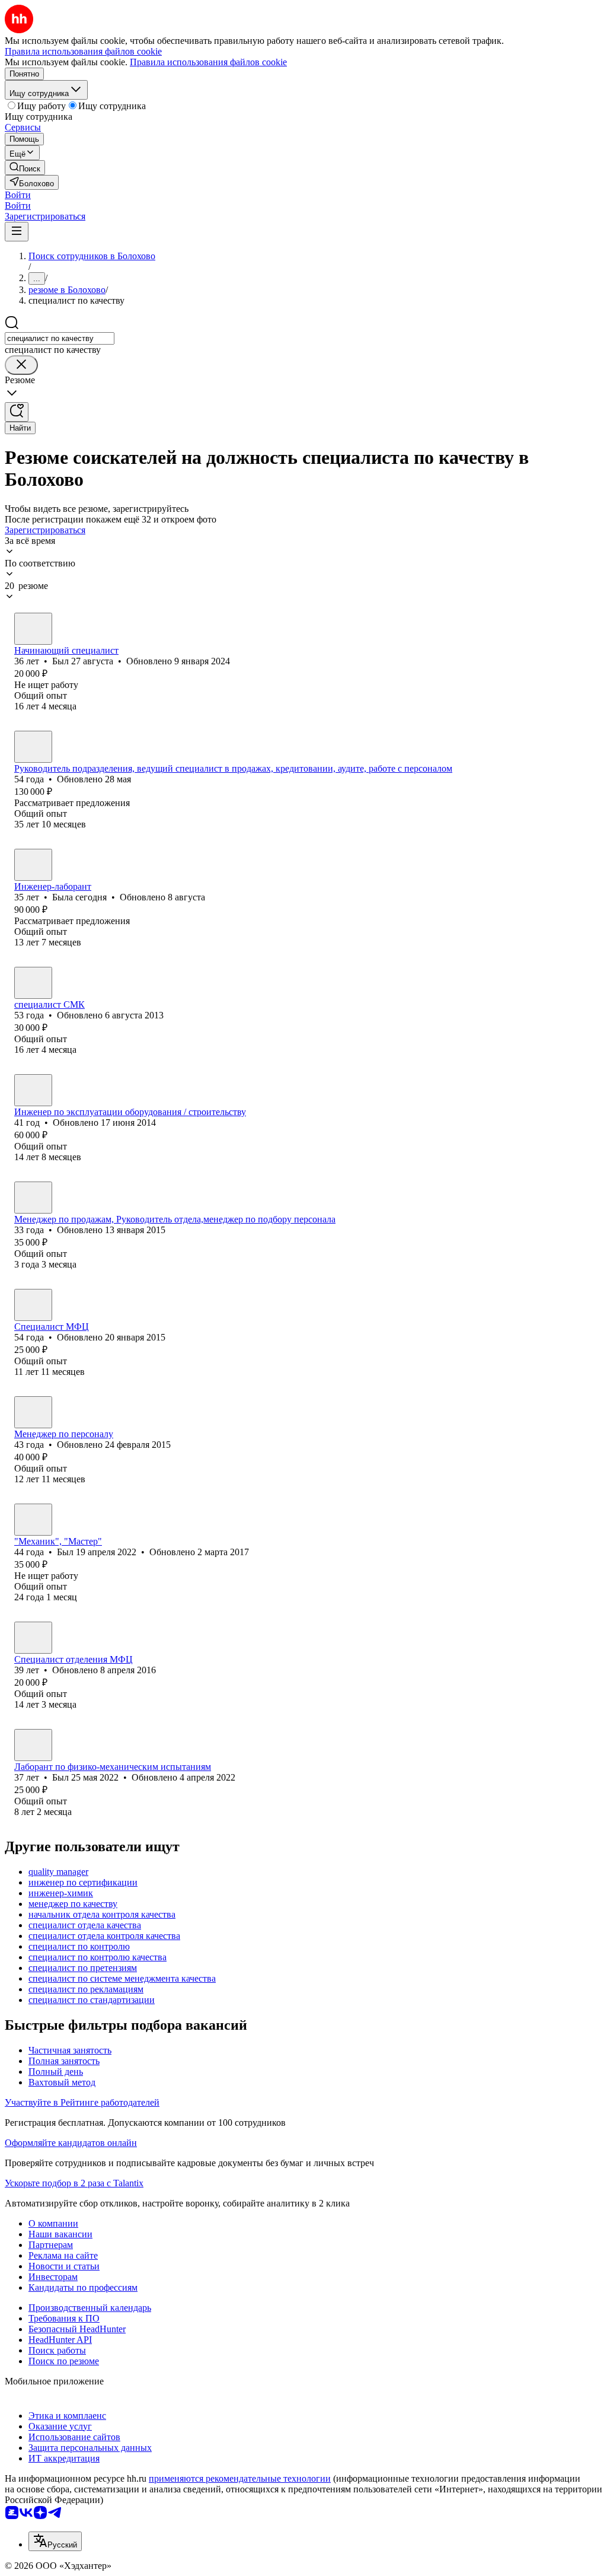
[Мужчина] (33, 629)
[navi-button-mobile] (17, 232)
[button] (18, 195)
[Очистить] (21, 365)
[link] (25, 168)
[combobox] (60, 338)
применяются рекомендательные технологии (240, 2478)
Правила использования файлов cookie (208, 62)
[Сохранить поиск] (17, 412)
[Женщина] (33, 747)
